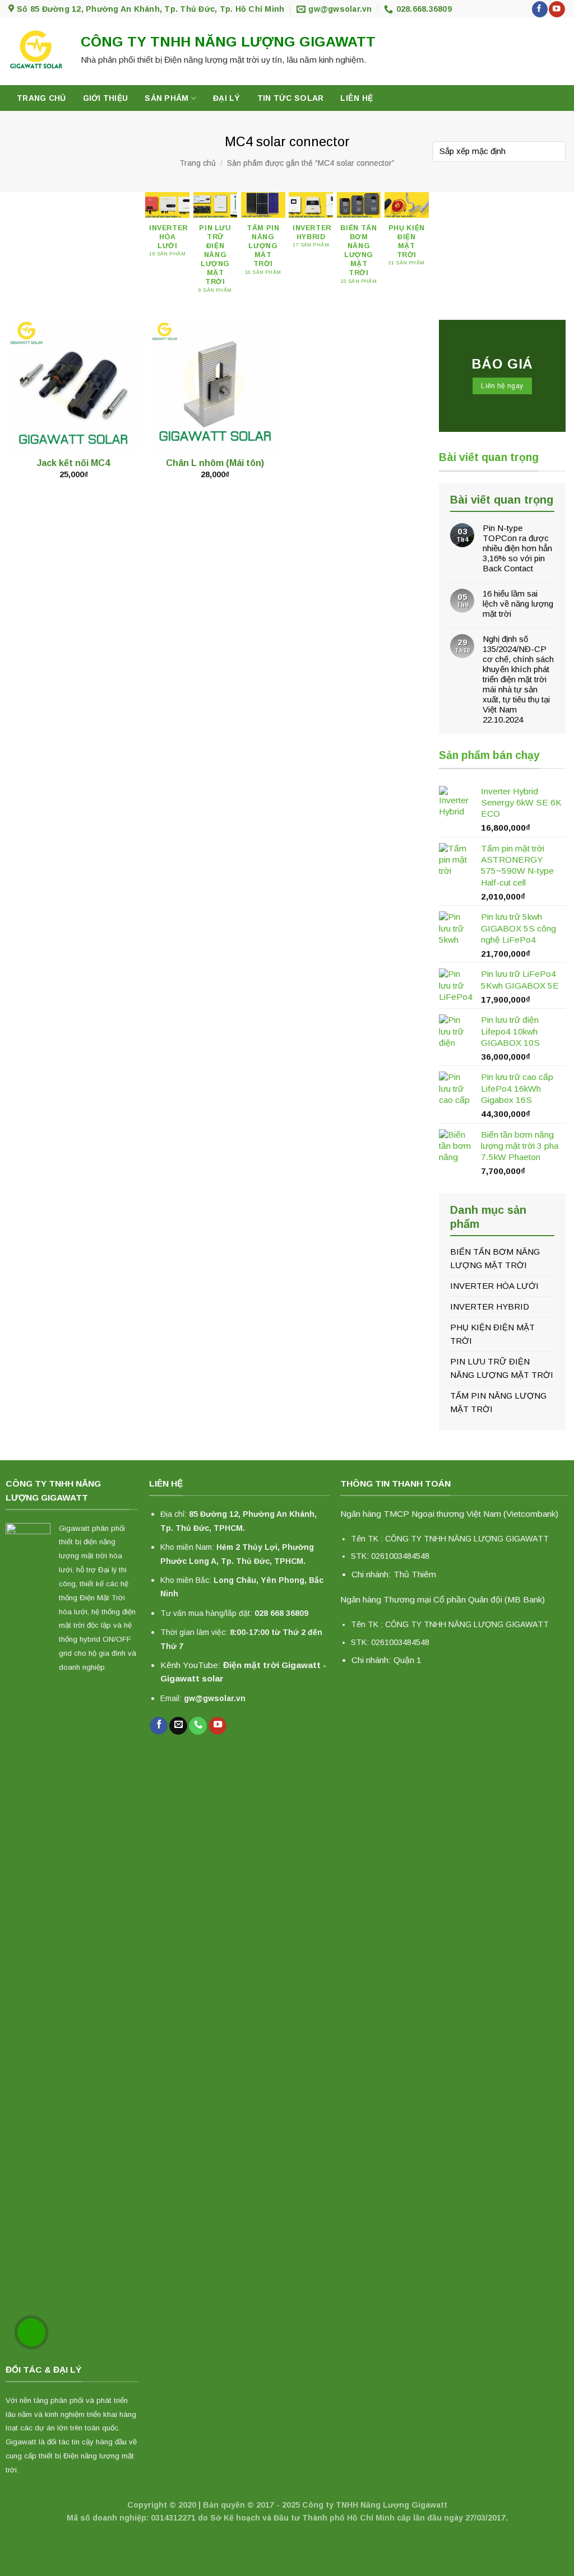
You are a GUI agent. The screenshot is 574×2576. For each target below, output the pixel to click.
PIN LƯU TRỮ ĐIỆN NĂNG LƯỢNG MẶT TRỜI (502, 1368)
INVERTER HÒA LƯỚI (494, 1286)
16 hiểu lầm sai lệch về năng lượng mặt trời (518, 604)
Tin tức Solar (291, 98)
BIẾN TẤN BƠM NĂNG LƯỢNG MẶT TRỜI (495, 1258)
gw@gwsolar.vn (215, 1698)
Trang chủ (41, 98)
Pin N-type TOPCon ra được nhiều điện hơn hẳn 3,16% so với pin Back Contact (517, 548)
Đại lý (227, 98)
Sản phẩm (166, 98)
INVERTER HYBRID (490, 1306)
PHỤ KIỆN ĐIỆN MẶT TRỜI (492, 1334)
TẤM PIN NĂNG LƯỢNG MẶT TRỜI (498, 1402)
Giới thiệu (106, 98)
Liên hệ (357, 98)
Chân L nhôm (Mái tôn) (215, 463)
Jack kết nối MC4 (73, 463)
